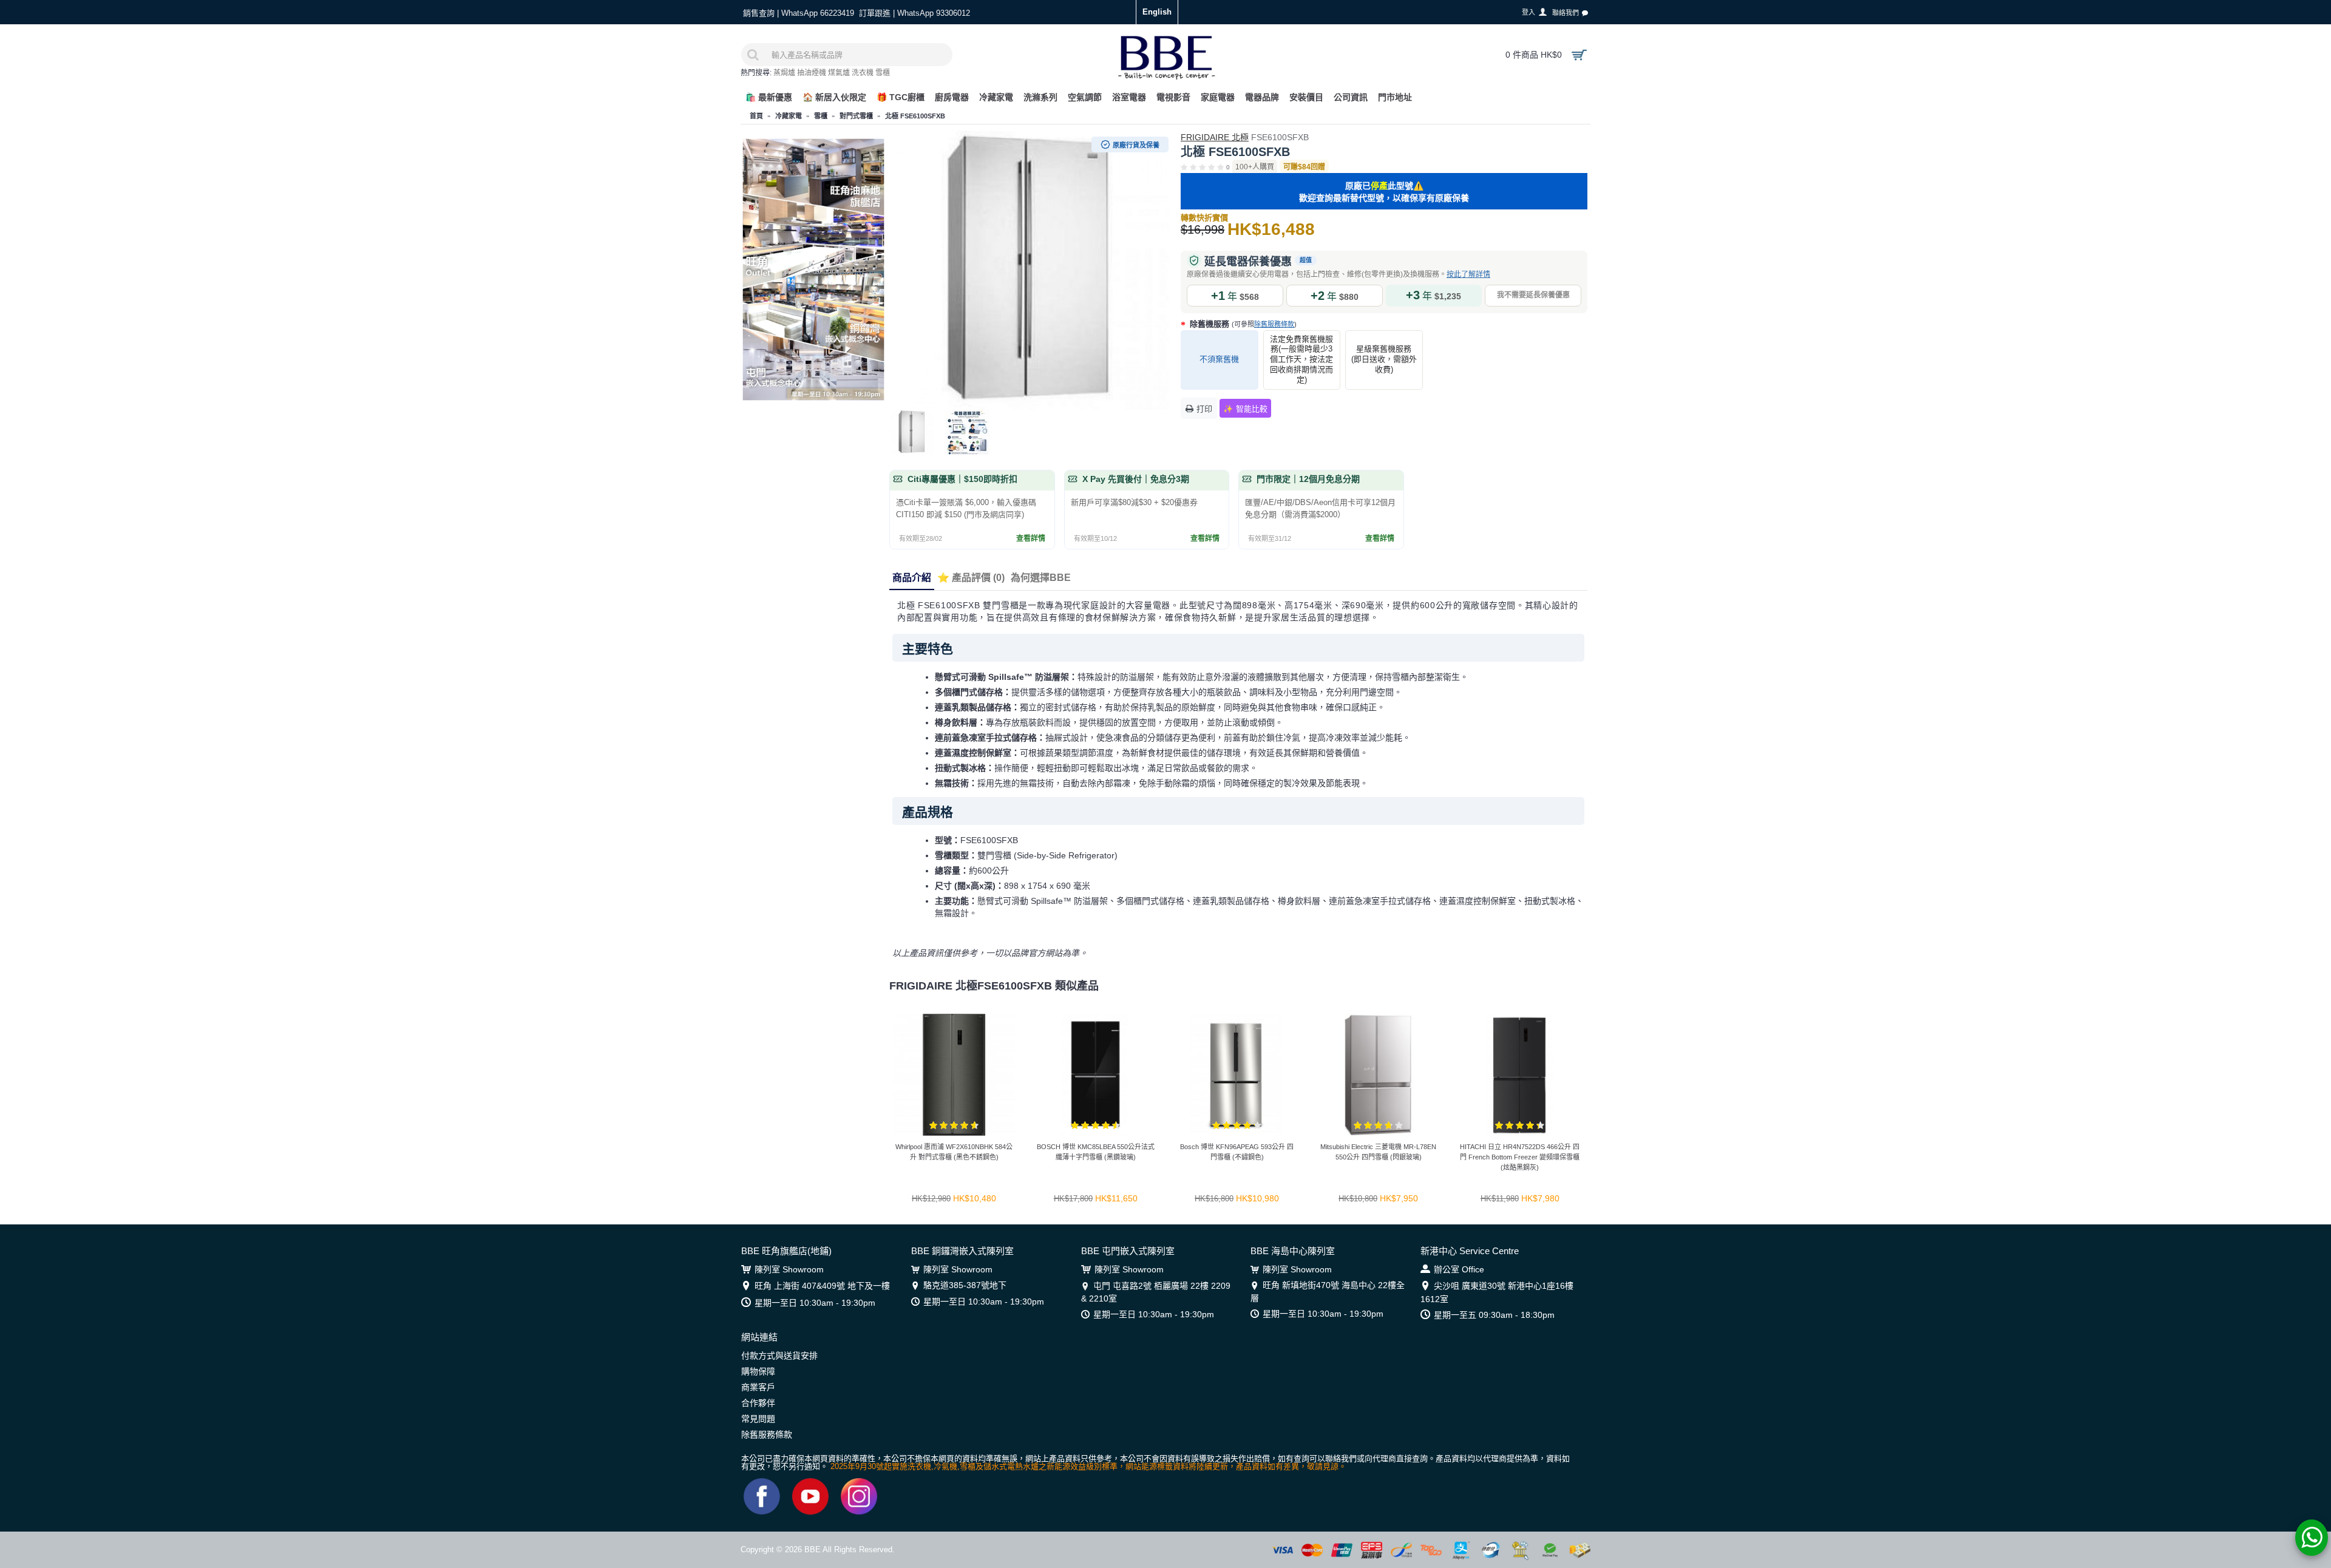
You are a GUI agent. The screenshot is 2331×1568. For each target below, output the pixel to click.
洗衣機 (863, 73)
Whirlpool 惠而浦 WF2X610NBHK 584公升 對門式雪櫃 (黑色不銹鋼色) (954, 1152)
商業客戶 (758, 1387)
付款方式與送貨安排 (779, 1356)
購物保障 (758, 1371)
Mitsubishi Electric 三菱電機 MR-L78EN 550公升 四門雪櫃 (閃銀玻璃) (1378, 1152)
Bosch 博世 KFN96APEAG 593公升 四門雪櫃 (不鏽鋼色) (1237, 1152)
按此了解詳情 (1468, 274)
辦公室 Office (1459, 1269)
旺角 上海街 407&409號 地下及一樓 (822, 1286)
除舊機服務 (1242, 324)
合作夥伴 (758, 1403)
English (1157, 12)
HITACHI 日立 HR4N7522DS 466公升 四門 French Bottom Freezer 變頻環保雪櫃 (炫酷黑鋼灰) (1520, 1157)
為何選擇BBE (1041, 578)
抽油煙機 (812, 73)
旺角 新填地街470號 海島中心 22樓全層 (1328, 1291)
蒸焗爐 (784, 73)
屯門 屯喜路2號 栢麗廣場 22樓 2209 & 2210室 (1156, 1292)
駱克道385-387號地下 (965, 1285)
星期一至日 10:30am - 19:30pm (815, 1303)
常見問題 (758, 1419)
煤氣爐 (839, 73)
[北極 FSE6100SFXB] (1029, 270)
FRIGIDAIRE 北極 (1215, 137)
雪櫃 (883, 73)
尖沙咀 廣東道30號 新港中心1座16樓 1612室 (1497, 1292)
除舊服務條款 (1274, 324)
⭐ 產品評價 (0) (971, 578)
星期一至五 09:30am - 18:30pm (1494, 1315)
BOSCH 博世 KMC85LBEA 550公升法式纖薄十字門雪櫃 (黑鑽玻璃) (1096, 1152)
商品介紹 (912, 578)
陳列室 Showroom (789, 1269)
